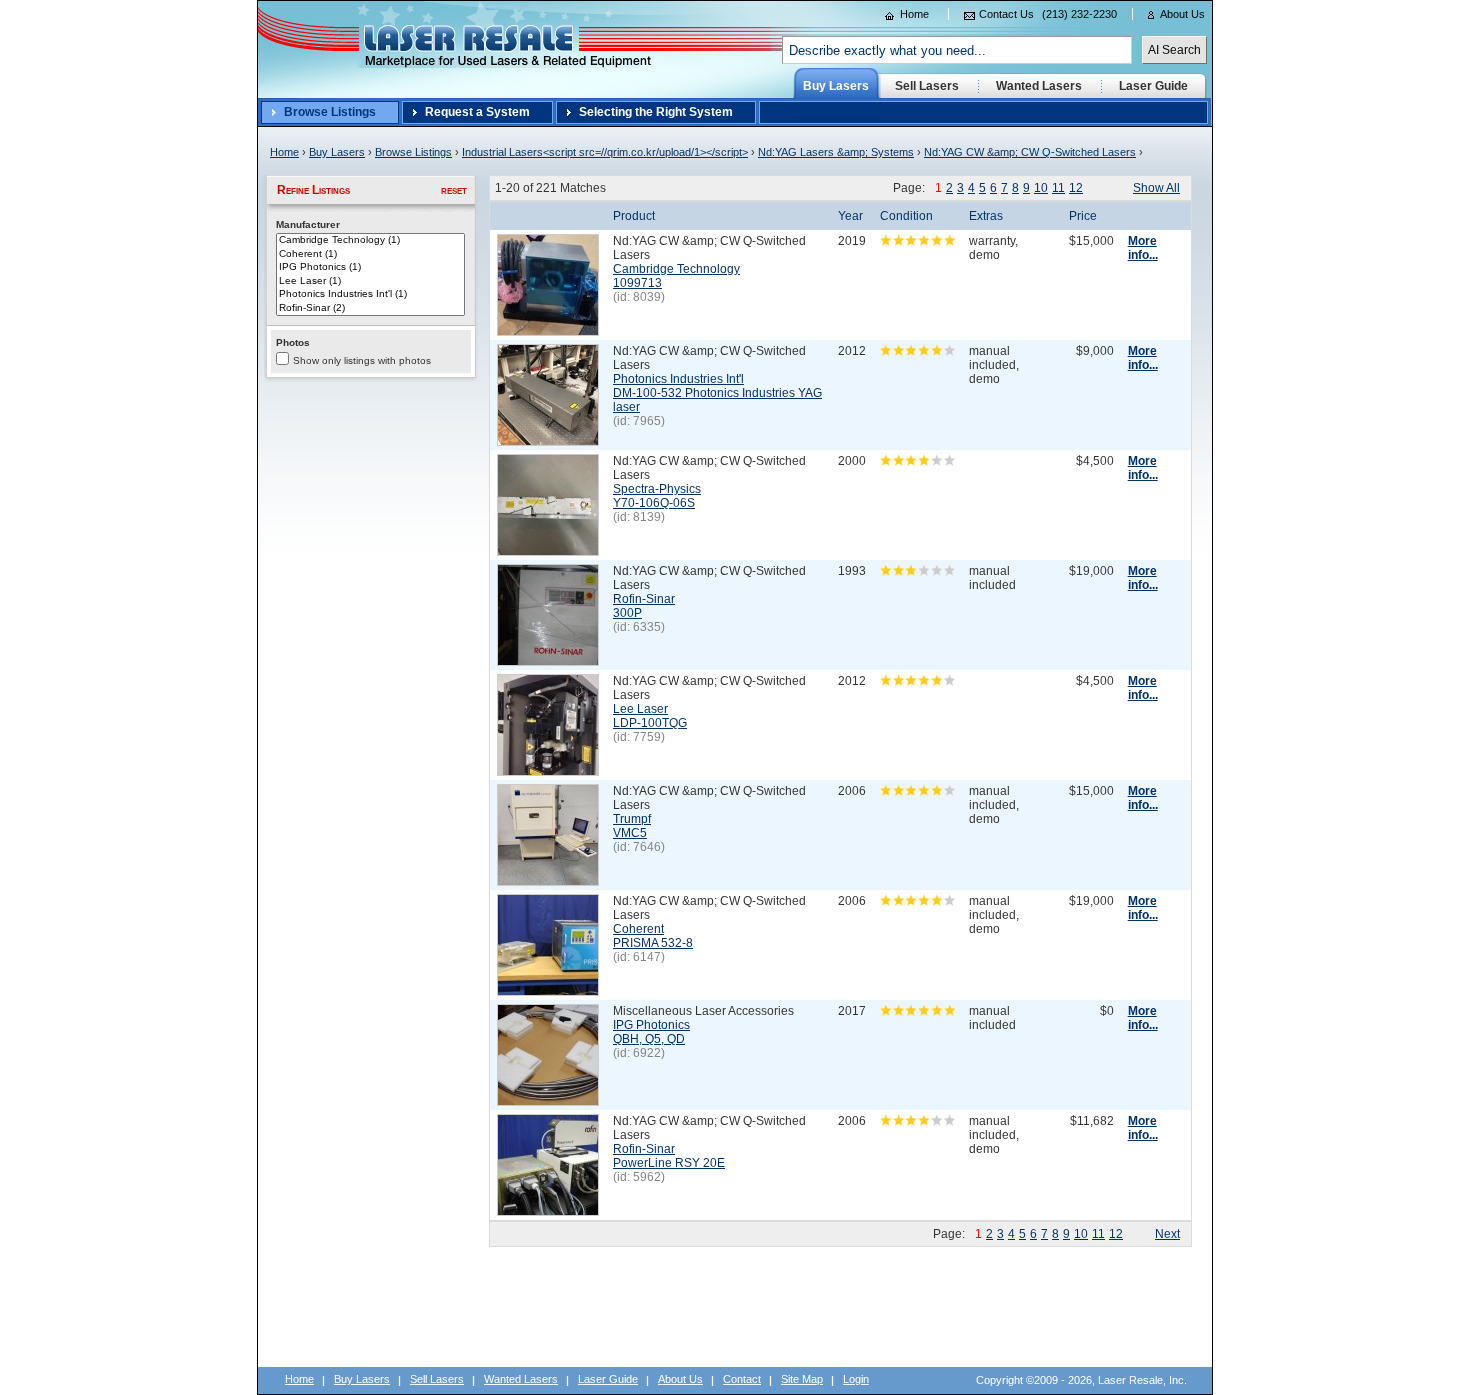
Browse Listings (330, 112)
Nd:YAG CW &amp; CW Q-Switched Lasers (1030, 152)
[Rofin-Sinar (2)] (370, 309)
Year (850, 216)
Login (856, 1379)
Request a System (477, 112)
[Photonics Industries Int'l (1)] (370, 295)
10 (1041, 188)
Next (1167, 1234)
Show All (1156, 188)
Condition (906, 216)
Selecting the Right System (656, 112)
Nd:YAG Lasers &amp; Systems (836, 152)
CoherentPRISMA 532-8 (653, 936)
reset (454, 190)
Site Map (802, 1379)
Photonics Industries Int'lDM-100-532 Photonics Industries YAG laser (717, 393)
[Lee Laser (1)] (370, 282)
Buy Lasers (337, 152)
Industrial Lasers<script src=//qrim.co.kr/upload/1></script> (605, 152)
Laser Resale (294, 8)
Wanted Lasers (521, 1379)
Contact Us (1006, 14)
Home (914, 14)
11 (1058, 188)
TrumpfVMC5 (632, 826)
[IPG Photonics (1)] (370, 268)
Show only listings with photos (362, 360)
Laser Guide (608, 1379)
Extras (986, 216)
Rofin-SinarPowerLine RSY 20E (669, 1156)
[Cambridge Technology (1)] (370, 241)
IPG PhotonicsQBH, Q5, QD (651, 1032)
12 (1076, 188)
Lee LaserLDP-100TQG (650, 716)
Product (634, 216)
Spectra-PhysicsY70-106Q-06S (657, 496)
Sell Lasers (437, 1379)
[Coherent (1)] (370, 255)
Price (1083, 216)
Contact (742, 1379)
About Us (1182, 14)
